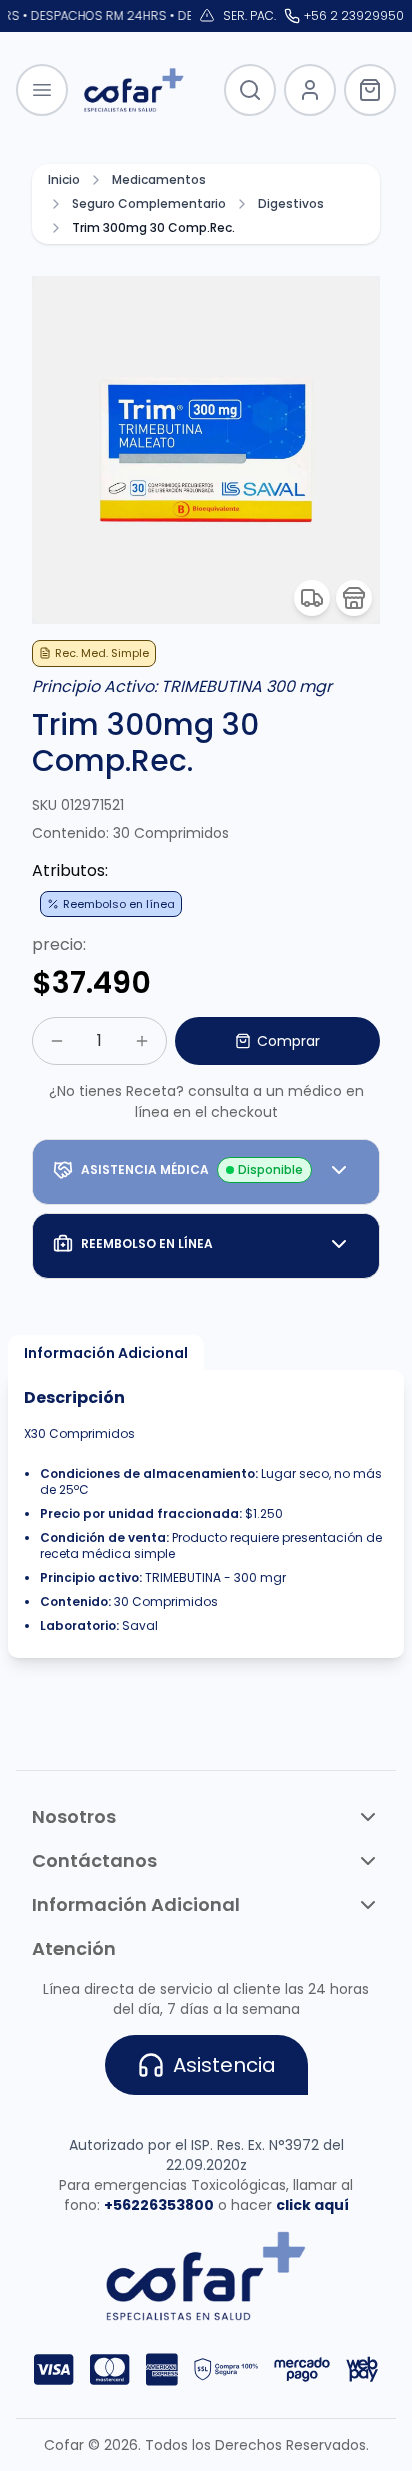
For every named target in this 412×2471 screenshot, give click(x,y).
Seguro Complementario (149, 204)
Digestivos (291, 204)
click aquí (312, 2205)
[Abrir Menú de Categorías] (42, 90)
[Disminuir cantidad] (57, 1041)
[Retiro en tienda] (354, 598)
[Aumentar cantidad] (142, 1041)
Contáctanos (94, 1860)
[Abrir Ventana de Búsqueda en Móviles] (250, 90)
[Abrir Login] (310, 90)
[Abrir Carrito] (370, 90)
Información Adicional (106, 1353)
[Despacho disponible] (312, 598)
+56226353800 (159, 2205)
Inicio (64, 180)
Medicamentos (159, 180)
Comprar (288, 1041)
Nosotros (74, 1816)
